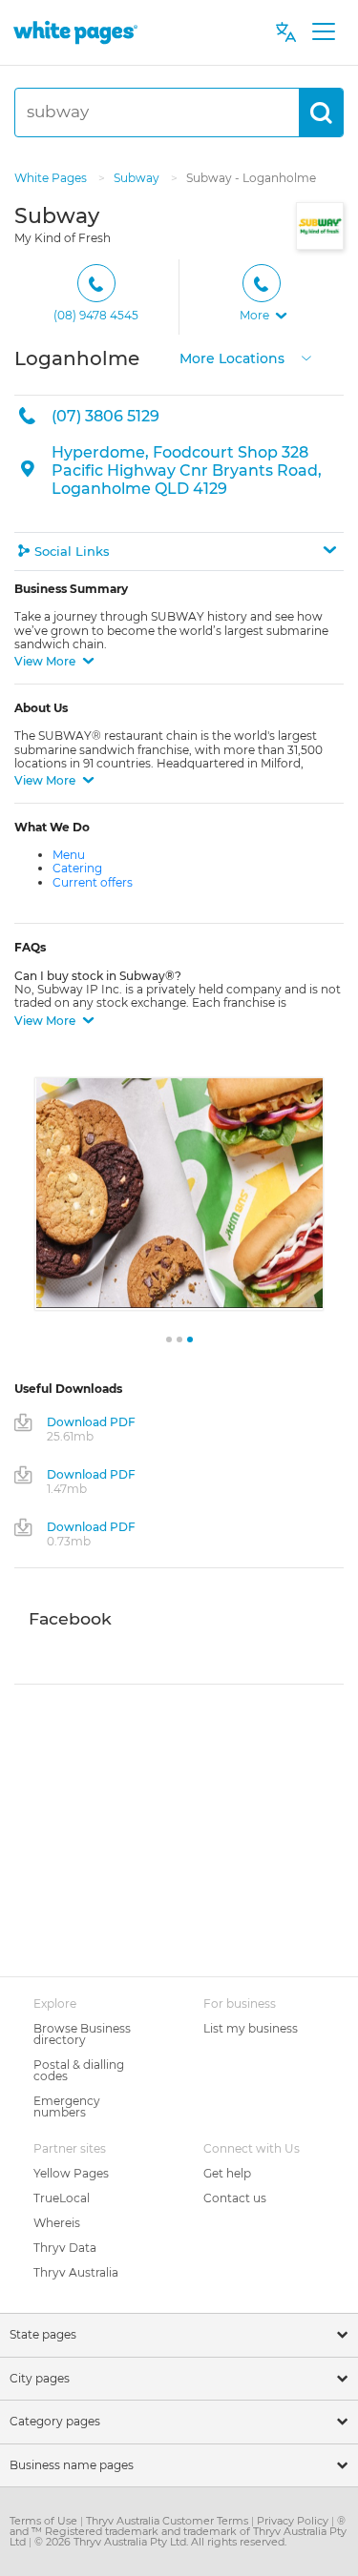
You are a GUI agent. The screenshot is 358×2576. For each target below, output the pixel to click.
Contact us (235, 2198)
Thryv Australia (76, 2272)
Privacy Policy (294, 2521)
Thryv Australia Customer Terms (168, 2521)
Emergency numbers (67, 2106)
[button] (262, 297)
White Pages (52, 178)
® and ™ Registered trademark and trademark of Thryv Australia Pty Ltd (178, 2531)
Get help (227, 2173)
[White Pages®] (75, 32)
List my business (251, 2028)
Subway (138, 178)
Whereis (57, 2223)
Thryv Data (65, 2248)
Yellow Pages (71, 2173)
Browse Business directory (82, 2034)
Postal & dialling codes (79, 2070)
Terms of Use (45, 2521)
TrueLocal (62, 2198)
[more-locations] (306, 356)
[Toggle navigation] (323, 32)
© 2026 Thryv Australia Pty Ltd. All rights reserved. (160, 2542)
